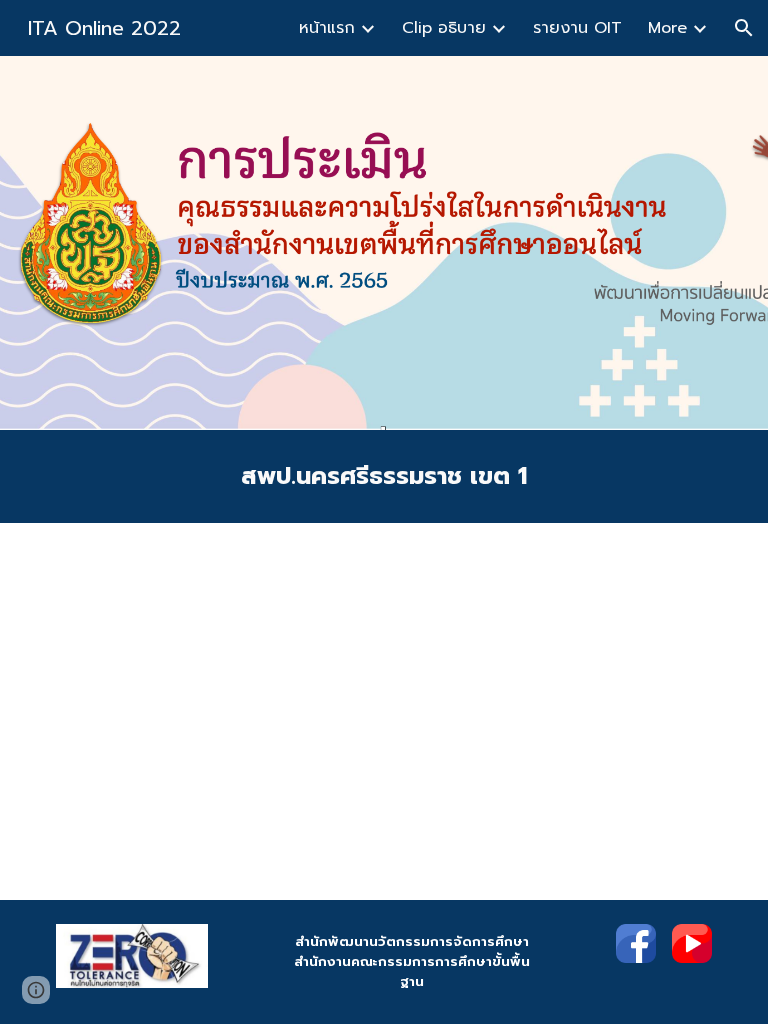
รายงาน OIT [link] (577, 28)
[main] (383, 476)
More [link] (667, 28)
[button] (744, 28)
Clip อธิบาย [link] (444, 28)
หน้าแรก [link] (327, 28)
